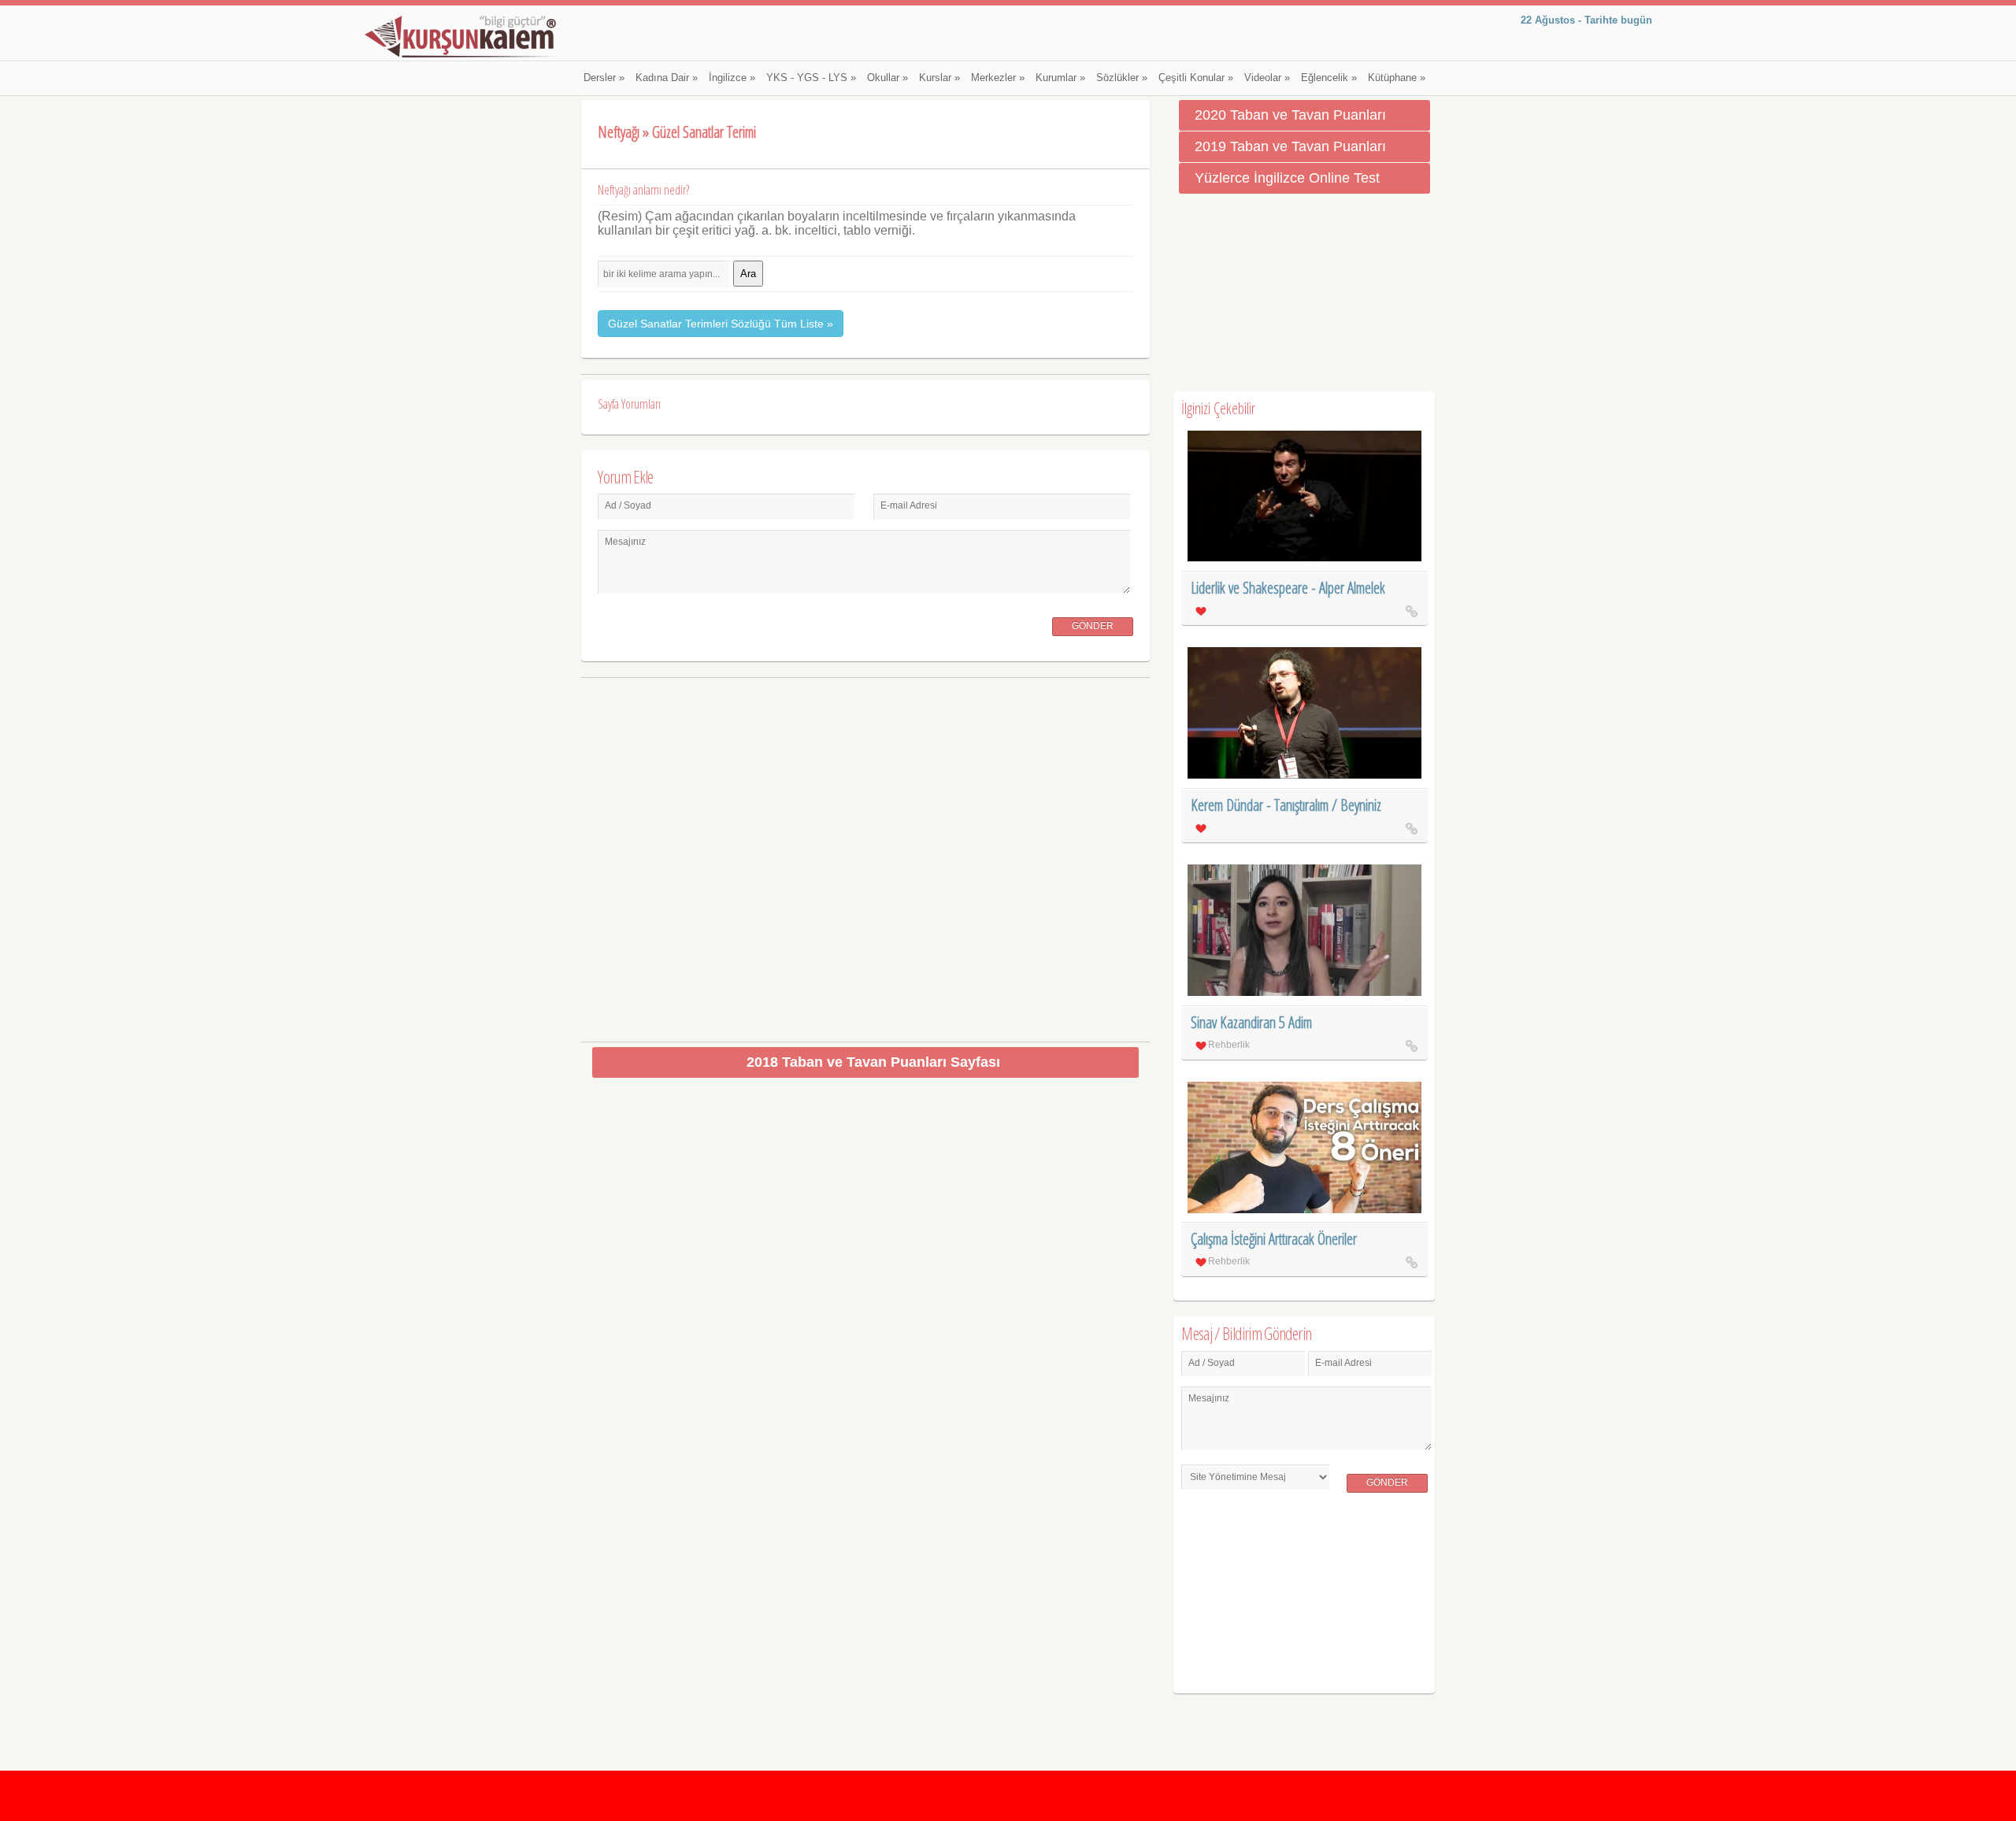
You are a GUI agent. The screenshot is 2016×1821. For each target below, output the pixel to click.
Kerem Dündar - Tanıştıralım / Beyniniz (1286, 805)
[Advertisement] (866, 854)
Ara (748, 274)
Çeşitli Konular (1196, 78)
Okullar (888, 78)
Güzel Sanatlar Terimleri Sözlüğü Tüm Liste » (721, 324)
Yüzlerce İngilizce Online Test (1287, 178)
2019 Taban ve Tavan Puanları (1290, 146)
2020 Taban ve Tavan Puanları (1290, 115)
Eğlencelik (1329, 78)
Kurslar (939, 78)
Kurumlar (1060, 78)
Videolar (1267, 78)
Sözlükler (1122, 78)
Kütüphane (1397, 78)
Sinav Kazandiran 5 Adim (1251, 1022)
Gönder (1093, 626)
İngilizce (732, 78)
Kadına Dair (667, 78)
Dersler (604, 78)
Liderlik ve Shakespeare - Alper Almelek (1288, 588)
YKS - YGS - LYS (811, 78)
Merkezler (998, 78)
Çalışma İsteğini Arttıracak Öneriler (1274, 1239)
